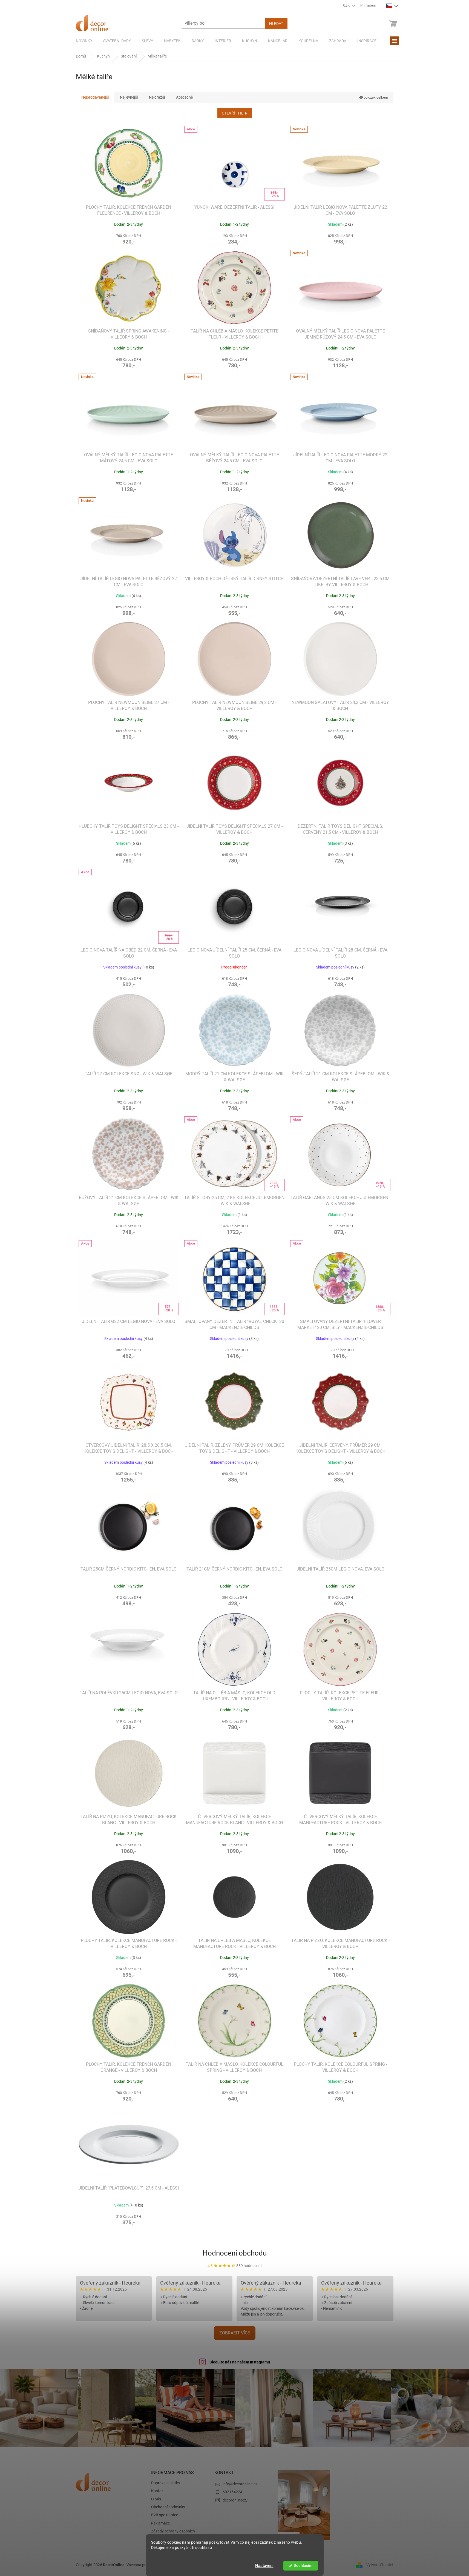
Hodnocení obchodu (235, 2253)
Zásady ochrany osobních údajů (173, 2534)
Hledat (276, 24)
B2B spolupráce (165, 2515)
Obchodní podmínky (168, 2507)
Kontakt (158, 2491)
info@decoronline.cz (240, 2484)
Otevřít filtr (235, 113)
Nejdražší (157, 97)
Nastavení (264, 2566)
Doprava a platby (166, 2483)
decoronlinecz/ (235, 2500)
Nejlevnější (129, 97)
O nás (156, 2499)
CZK (347, 5)
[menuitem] (84, 41)
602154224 (232, 2492)
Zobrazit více (235, 2333)
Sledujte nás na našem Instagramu (240, 2362)
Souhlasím (303, 2566)
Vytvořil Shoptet (380, 2565)
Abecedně (184, 97)
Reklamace (160, 2523)
